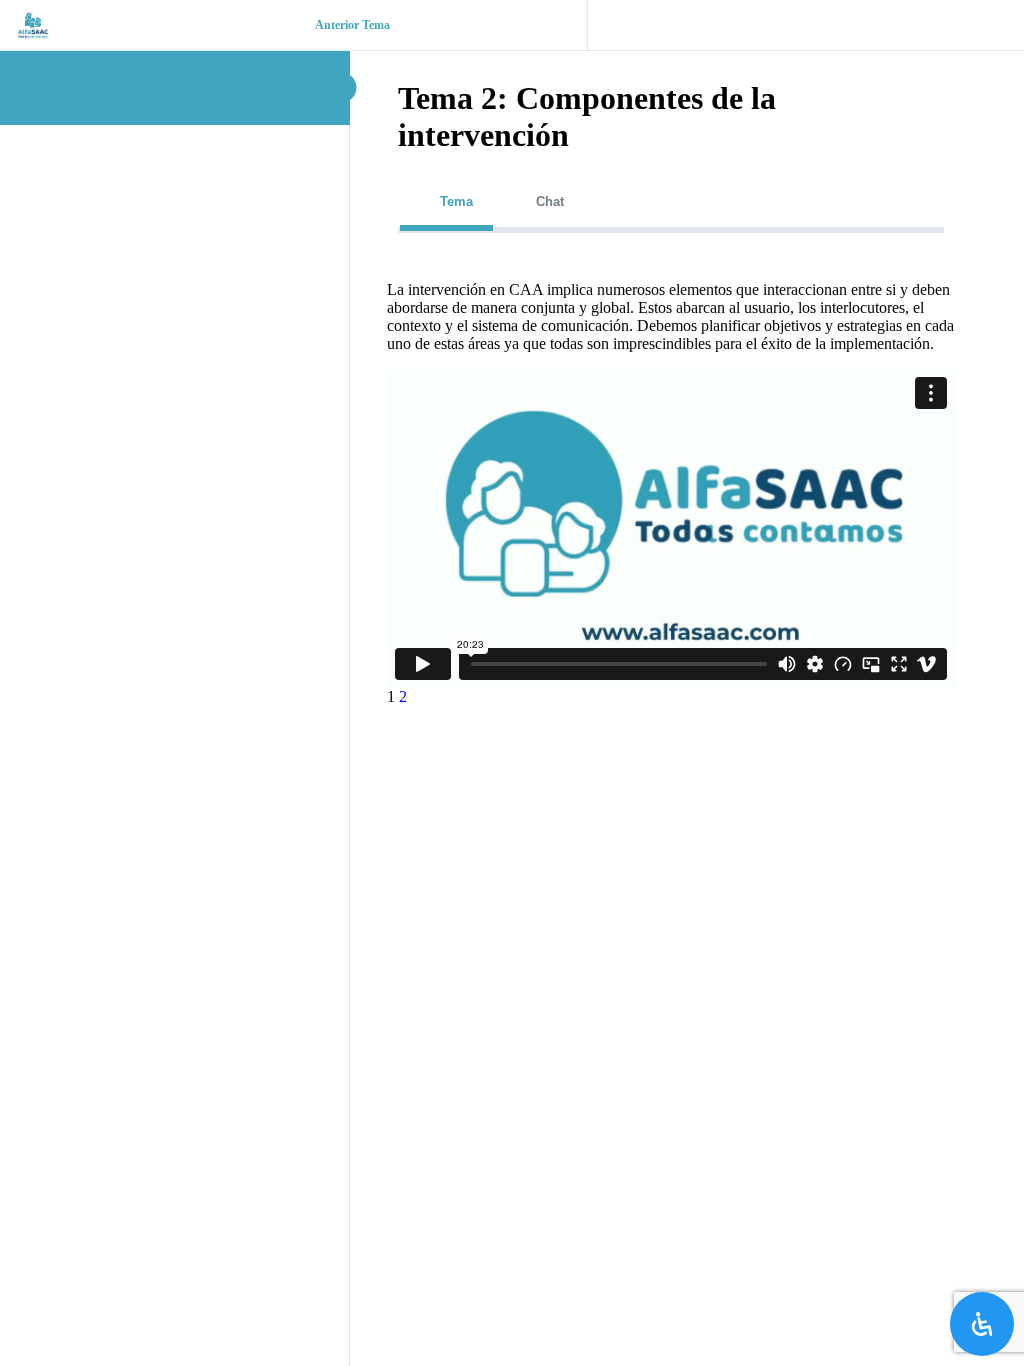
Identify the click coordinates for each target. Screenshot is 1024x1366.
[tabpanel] (671, 485)
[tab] (446, 201)
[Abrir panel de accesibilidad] (982, 1324)
